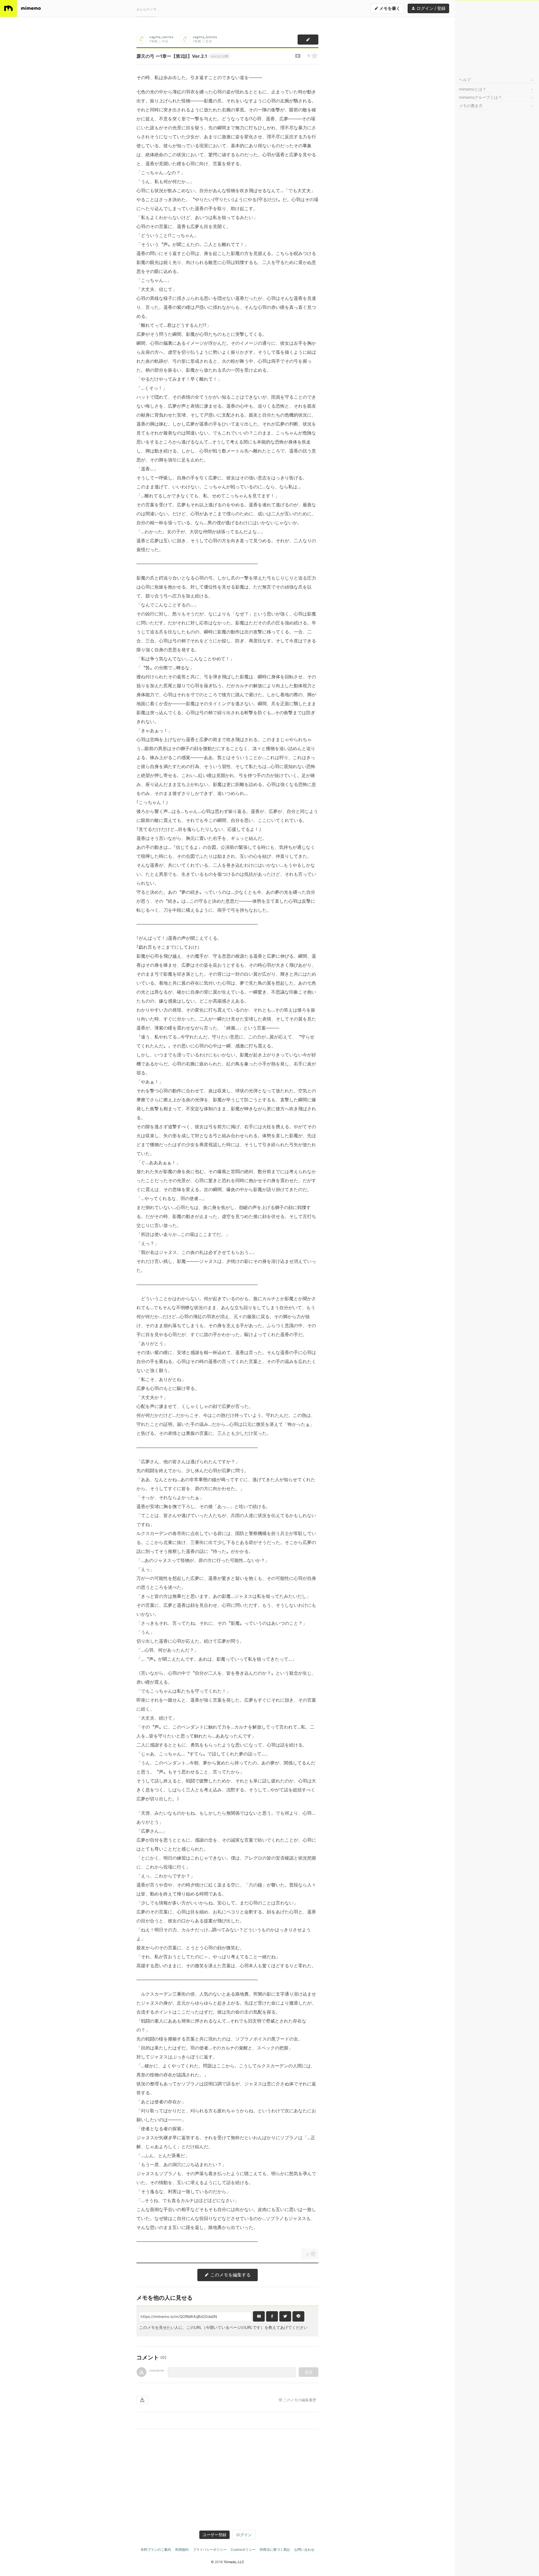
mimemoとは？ (473, 89)
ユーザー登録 (214, 2535)
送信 (309, 2372)
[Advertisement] (497, 35)
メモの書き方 (471, 106)
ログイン (244, 2535)
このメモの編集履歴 (299, 2400)
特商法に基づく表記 (275, 2549)
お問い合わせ (304, 2549)
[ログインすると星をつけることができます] (314, 56)
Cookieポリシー (243, 2549)
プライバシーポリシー (210, 2549)
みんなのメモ (147, 9)
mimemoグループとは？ (480, 97)
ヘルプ (465, 80)
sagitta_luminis (161, 37)
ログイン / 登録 (430, 8)
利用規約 (182, 2549)
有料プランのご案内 (156, 2549)
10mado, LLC (234, 2562)
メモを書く (389, 8)
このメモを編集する (230, 2275)
